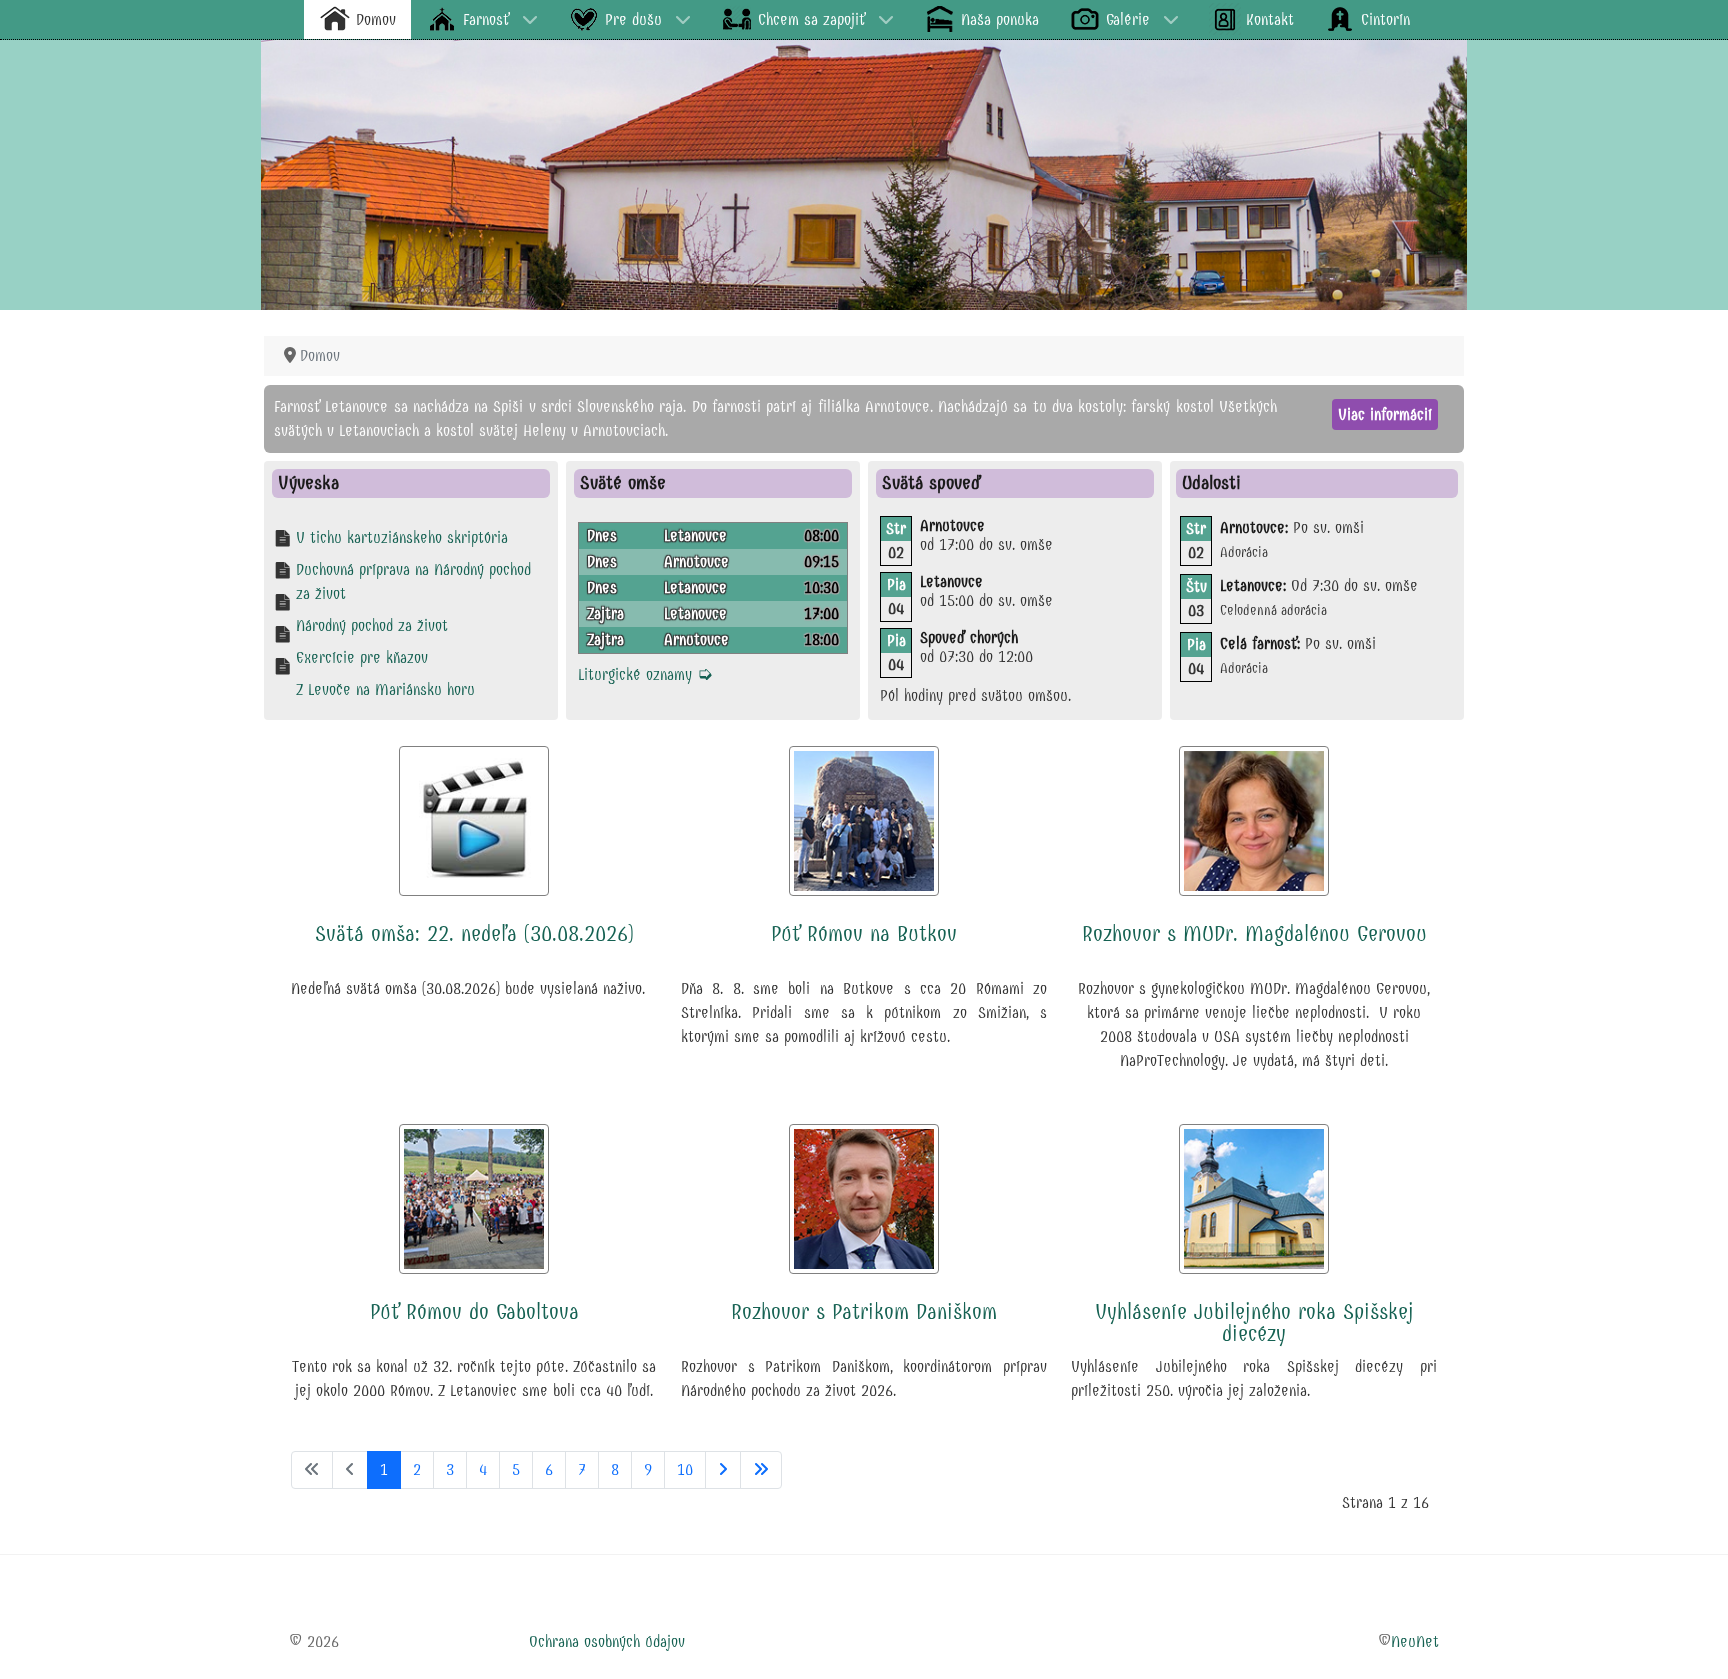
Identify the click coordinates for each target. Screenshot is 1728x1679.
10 (685, 1469)
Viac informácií (1385, 414)
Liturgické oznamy (645, 674)
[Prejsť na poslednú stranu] (761, 1470)
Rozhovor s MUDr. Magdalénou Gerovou (1254, 934)
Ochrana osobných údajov (607, 1641)
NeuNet (1415, 1641)
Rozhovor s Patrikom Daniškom (864, 1312)
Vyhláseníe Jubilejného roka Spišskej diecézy (1254, 1323)
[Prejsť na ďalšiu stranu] (723, 1470)
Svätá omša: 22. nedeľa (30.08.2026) (474, 934)
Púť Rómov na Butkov (864, 934)
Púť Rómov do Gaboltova (474, 1312)
